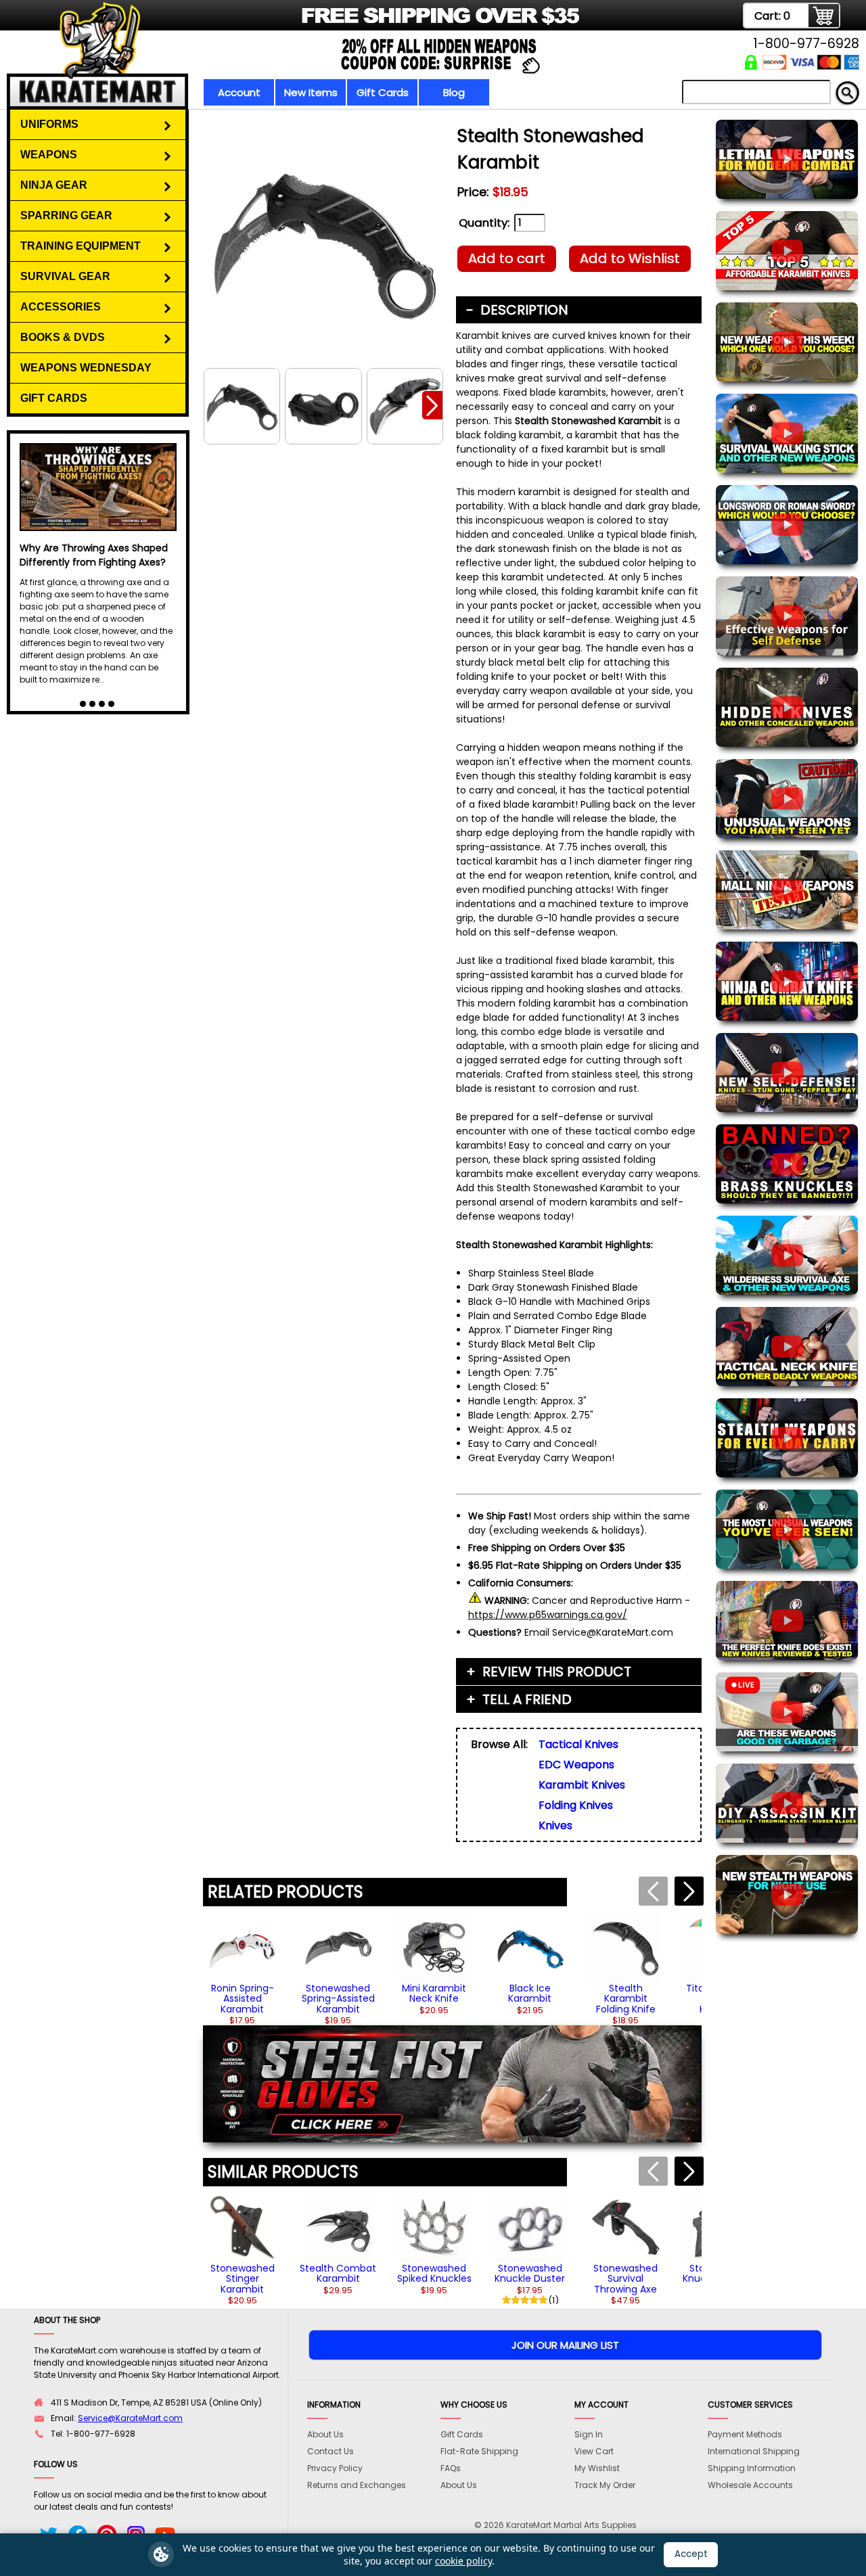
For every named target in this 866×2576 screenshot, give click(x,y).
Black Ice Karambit (530, 1993)
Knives (555, 1825)
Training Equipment (81, 246)
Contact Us (331, 2451)
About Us (325, 2434)
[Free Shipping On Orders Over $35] (306, 23)
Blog (454, 92)
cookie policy (463, 2561)
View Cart (594, 2451)
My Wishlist (597, 2468)
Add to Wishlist (630, 258)
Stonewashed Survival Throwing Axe (625, 2279)
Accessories (61, 307)
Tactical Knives (578, 1744)
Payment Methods (745, 2434)
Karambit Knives (582, 1785)
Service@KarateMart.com (130, 2418)
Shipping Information (752, 2468)
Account (239, 92)
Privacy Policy (335, 2468)
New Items (311, 92)
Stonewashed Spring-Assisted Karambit (338, 1999)
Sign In (589, 2434)
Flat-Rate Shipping (479, 2451)
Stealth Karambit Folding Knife (626, 1999)
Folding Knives (576, 1805)
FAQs (451, 2468)
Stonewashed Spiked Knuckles (434, 2273)
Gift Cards (383, 92)
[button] (432, 405)
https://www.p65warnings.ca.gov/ (548, 1615)
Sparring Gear (66, 215)
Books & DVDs (63, 337)
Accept (691, 2554)
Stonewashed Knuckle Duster (530, 2273)
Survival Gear (65, 276)
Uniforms (49, 124)
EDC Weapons (576, 1765)
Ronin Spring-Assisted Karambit (243, 1999)
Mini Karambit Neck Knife (434, 1993)
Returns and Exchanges (357, 2485)
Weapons (49, 155)
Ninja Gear (54, 185)
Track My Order (605, 2485)
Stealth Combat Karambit (338, 2273)
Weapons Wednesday (86, 368)
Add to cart (507, 258)
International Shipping (754, 2451)
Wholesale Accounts (750, 2485)
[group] (243, 1969)
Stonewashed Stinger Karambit (243, 2279)
